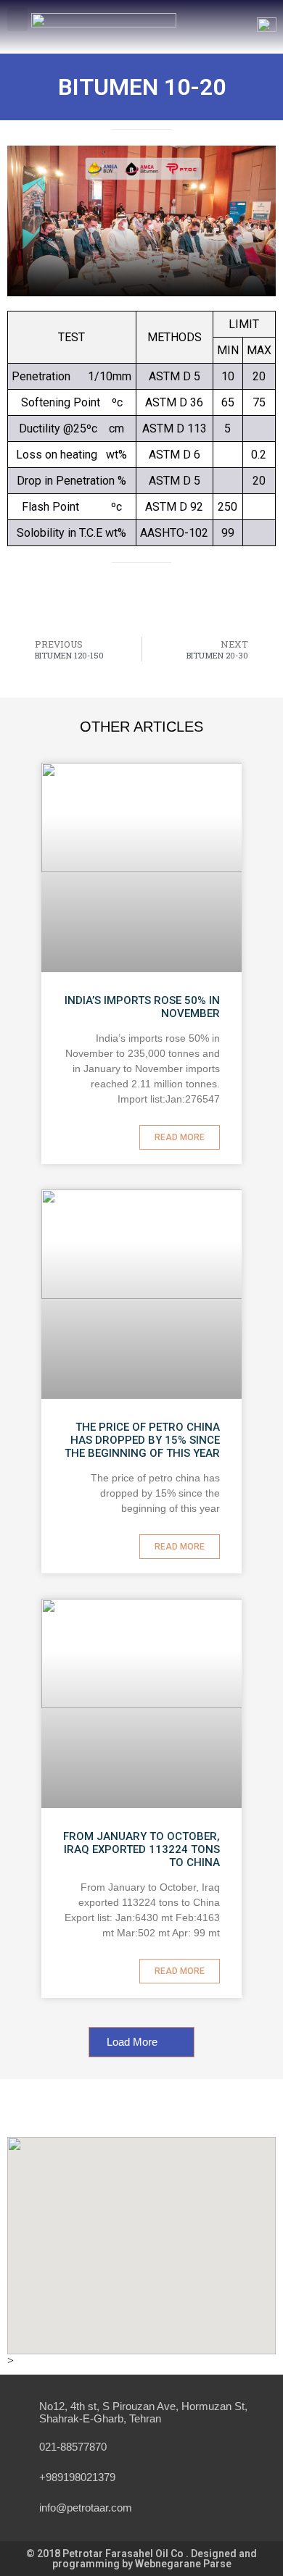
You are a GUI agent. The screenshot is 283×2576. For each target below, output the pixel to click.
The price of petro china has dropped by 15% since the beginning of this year (142, 1440)
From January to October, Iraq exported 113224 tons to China (141, 1849)
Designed (215, 2554)
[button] (17, 19)
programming (87, 2564)
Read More (180, 1137)
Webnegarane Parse (183, 2564)
